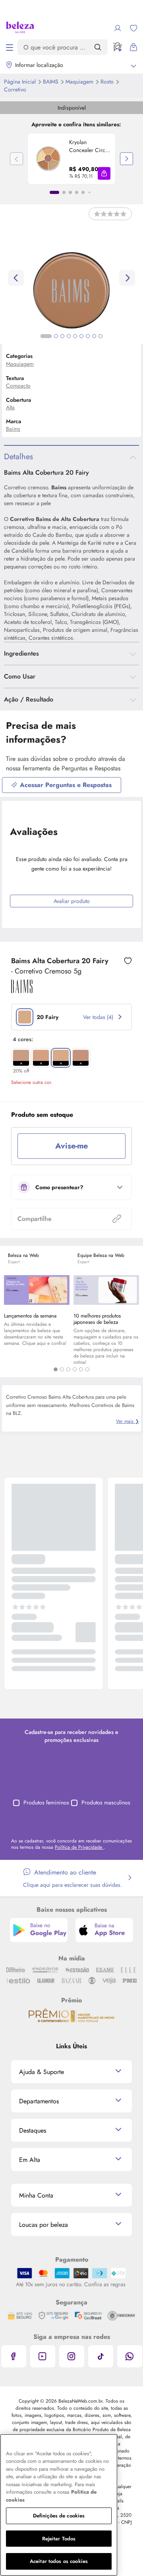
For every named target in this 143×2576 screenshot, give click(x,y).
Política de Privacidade (79, 1847)
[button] (104, 173)
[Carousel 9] (100, 336)
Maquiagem (80, 82)
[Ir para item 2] (64, 192)
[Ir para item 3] (70, 192)
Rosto (108, 82)
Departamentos (39, 2101)
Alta (10, 407)
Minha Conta (36, 2195)
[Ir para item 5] (83, 192)
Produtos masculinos (106, 1802)
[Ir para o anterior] (16, 278)
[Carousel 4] (75, 1369)
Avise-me (71, 1146)
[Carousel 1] (56, 1369)
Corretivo (15, 89)
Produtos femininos (46, 1802)
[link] (71, 159)
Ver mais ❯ (128, 1421)
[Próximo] (127, 159)
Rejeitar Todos (59, 2539)
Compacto (18, 386)
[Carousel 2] (62, 1369)
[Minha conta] (118, 28)
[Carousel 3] (68, 1369)
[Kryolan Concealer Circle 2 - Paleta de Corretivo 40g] (48, 159)
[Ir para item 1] (54, 192)
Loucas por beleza (43, 2225)
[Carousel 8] (94, 336)
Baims (51, 82)
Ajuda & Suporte (42, 2072)
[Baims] (22, 990)
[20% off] (21, 1058)
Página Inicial (21, 82)
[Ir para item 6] (89, 192)
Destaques (33, 2130)
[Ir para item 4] (77, 192)
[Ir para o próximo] (127, 278)
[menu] (10, 47)
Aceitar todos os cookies (59, 2561)
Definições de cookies (59, 2516)
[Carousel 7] (88, 336)
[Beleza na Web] (20, 28)
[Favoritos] (133, 28)
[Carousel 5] (81, 1369)
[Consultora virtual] (118, 47)
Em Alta (30, 2160)
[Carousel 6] (87, 1369)
